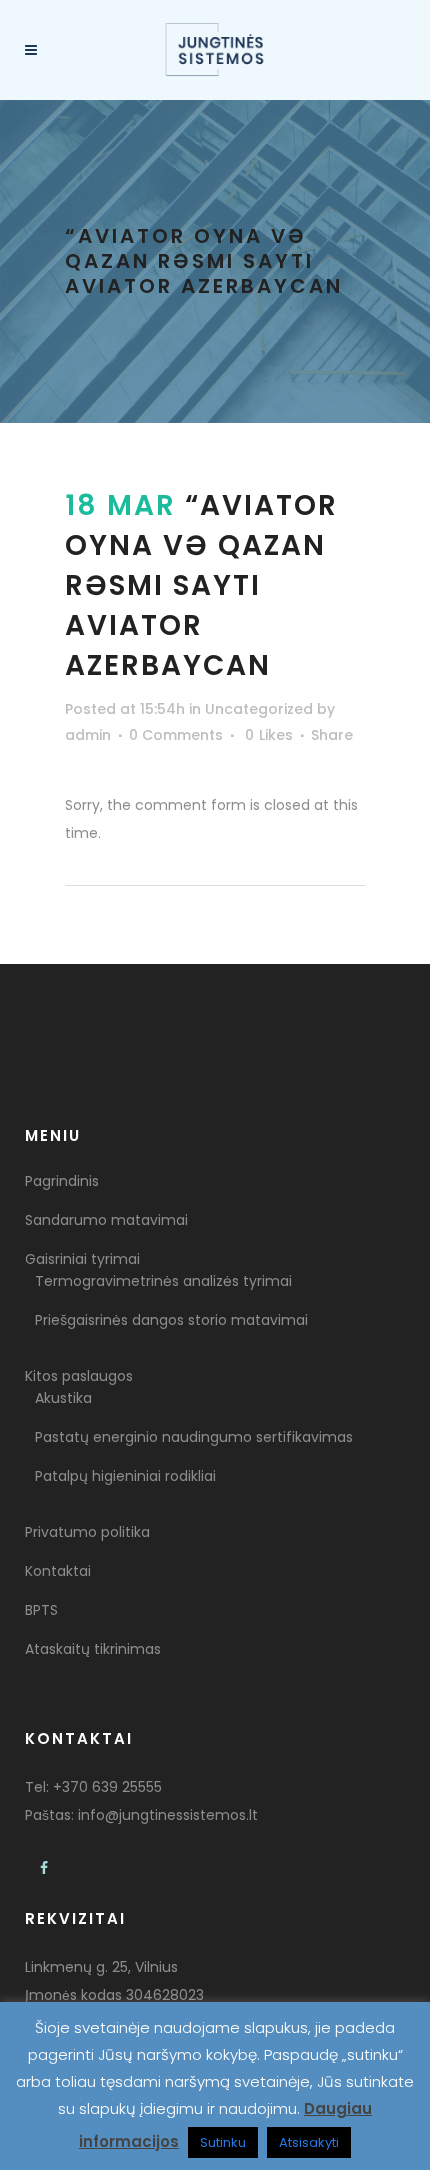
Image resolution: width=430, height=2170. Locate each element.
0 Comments (176, 735)
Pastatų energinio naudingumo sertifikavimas (194, 1437)
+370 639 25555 (107, 1787)
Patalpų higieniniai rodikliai (125, 1476)
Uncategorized (259, 709)
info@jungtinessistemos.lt (168, 1815)
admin (88, 735)
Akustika (63, 1398)
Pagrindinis (62, 1181)
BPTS (41, 1610)
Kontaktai (58, 1571)
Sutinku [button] (223, 2142)
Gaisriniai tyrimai (82, 1259)
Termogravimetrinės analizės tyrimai (163, 1281)
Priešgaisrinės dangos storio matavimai (171, 1320)
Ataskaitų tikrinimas (93, 1649)
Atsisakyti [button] (309, 2142)
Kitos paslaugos (79, 1376)
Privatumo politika (87, 1532)
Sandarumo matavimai (106, 1220)
